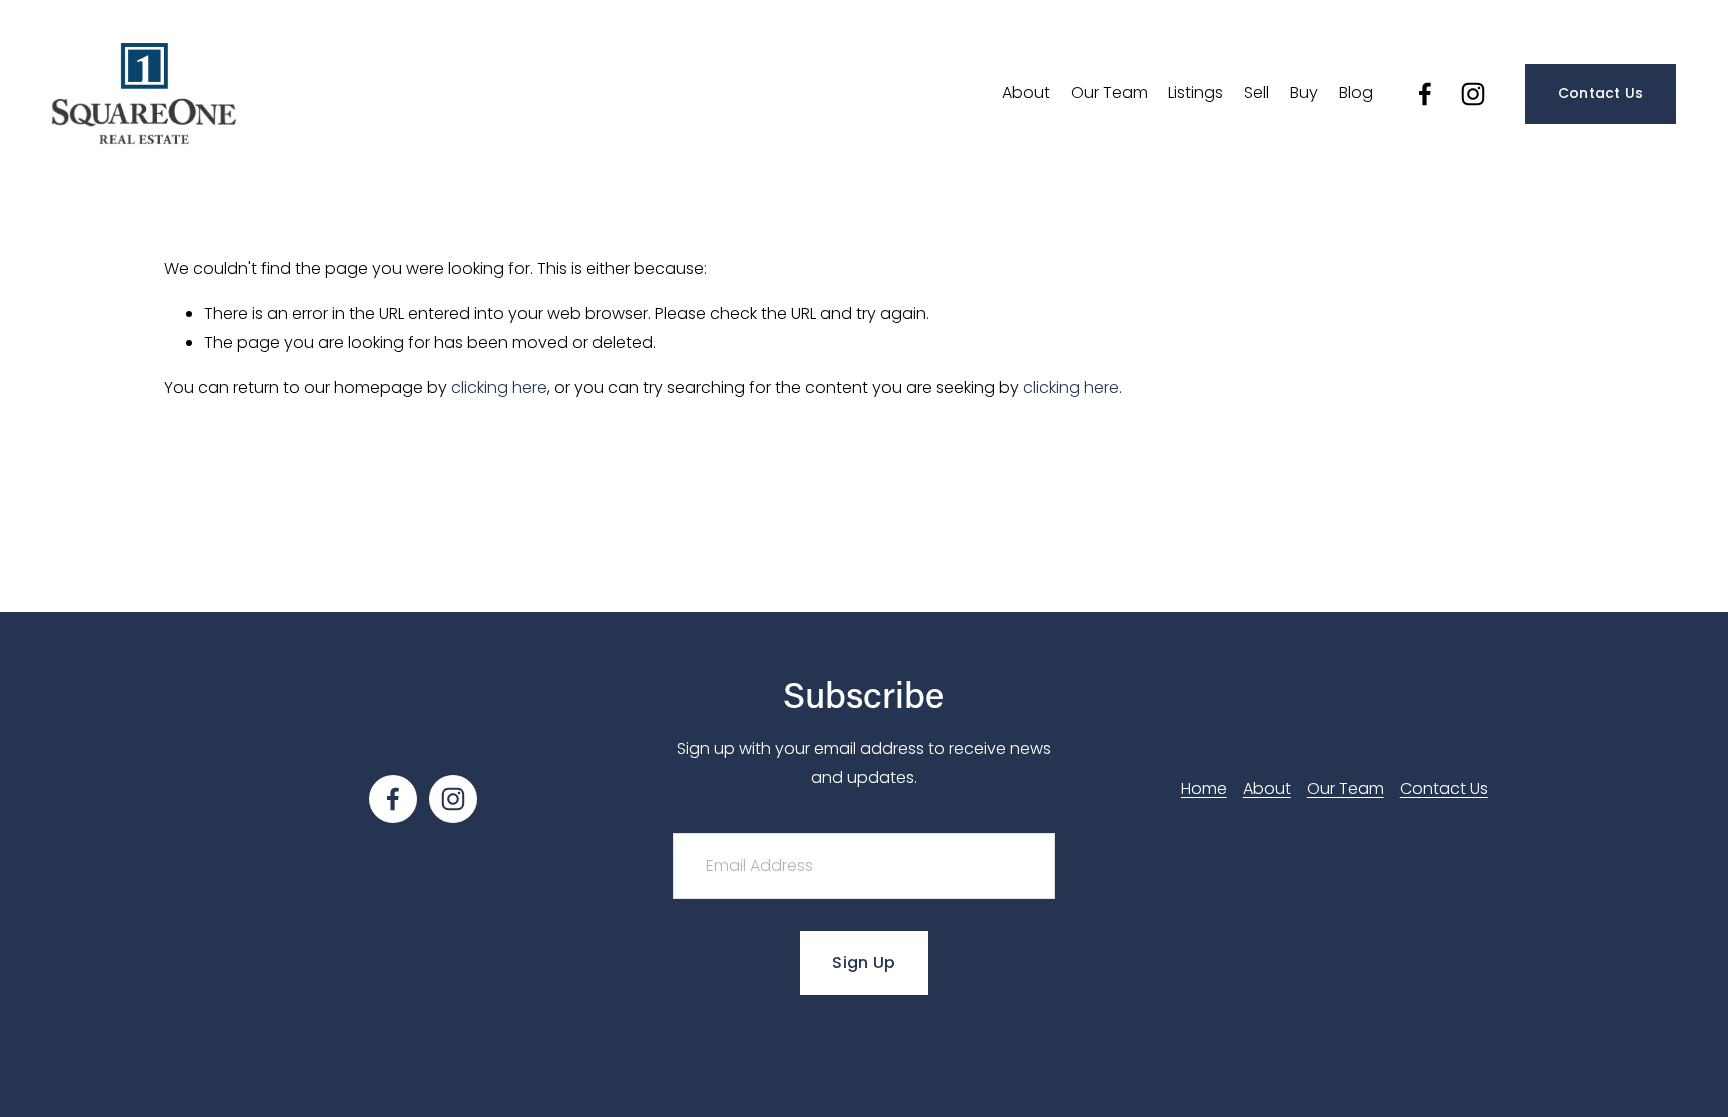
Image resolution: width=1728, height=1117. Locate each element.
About (1026, 92)
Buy (1304, 92)
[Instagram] (1473, 94)
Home (1204, 788)
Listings (1195, 92)
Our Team (1109, 92)
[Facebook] (1425, 94)
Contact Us (1601, 93)
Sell (1256, 92)
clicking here (499, 387)
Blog (1356, 92)
